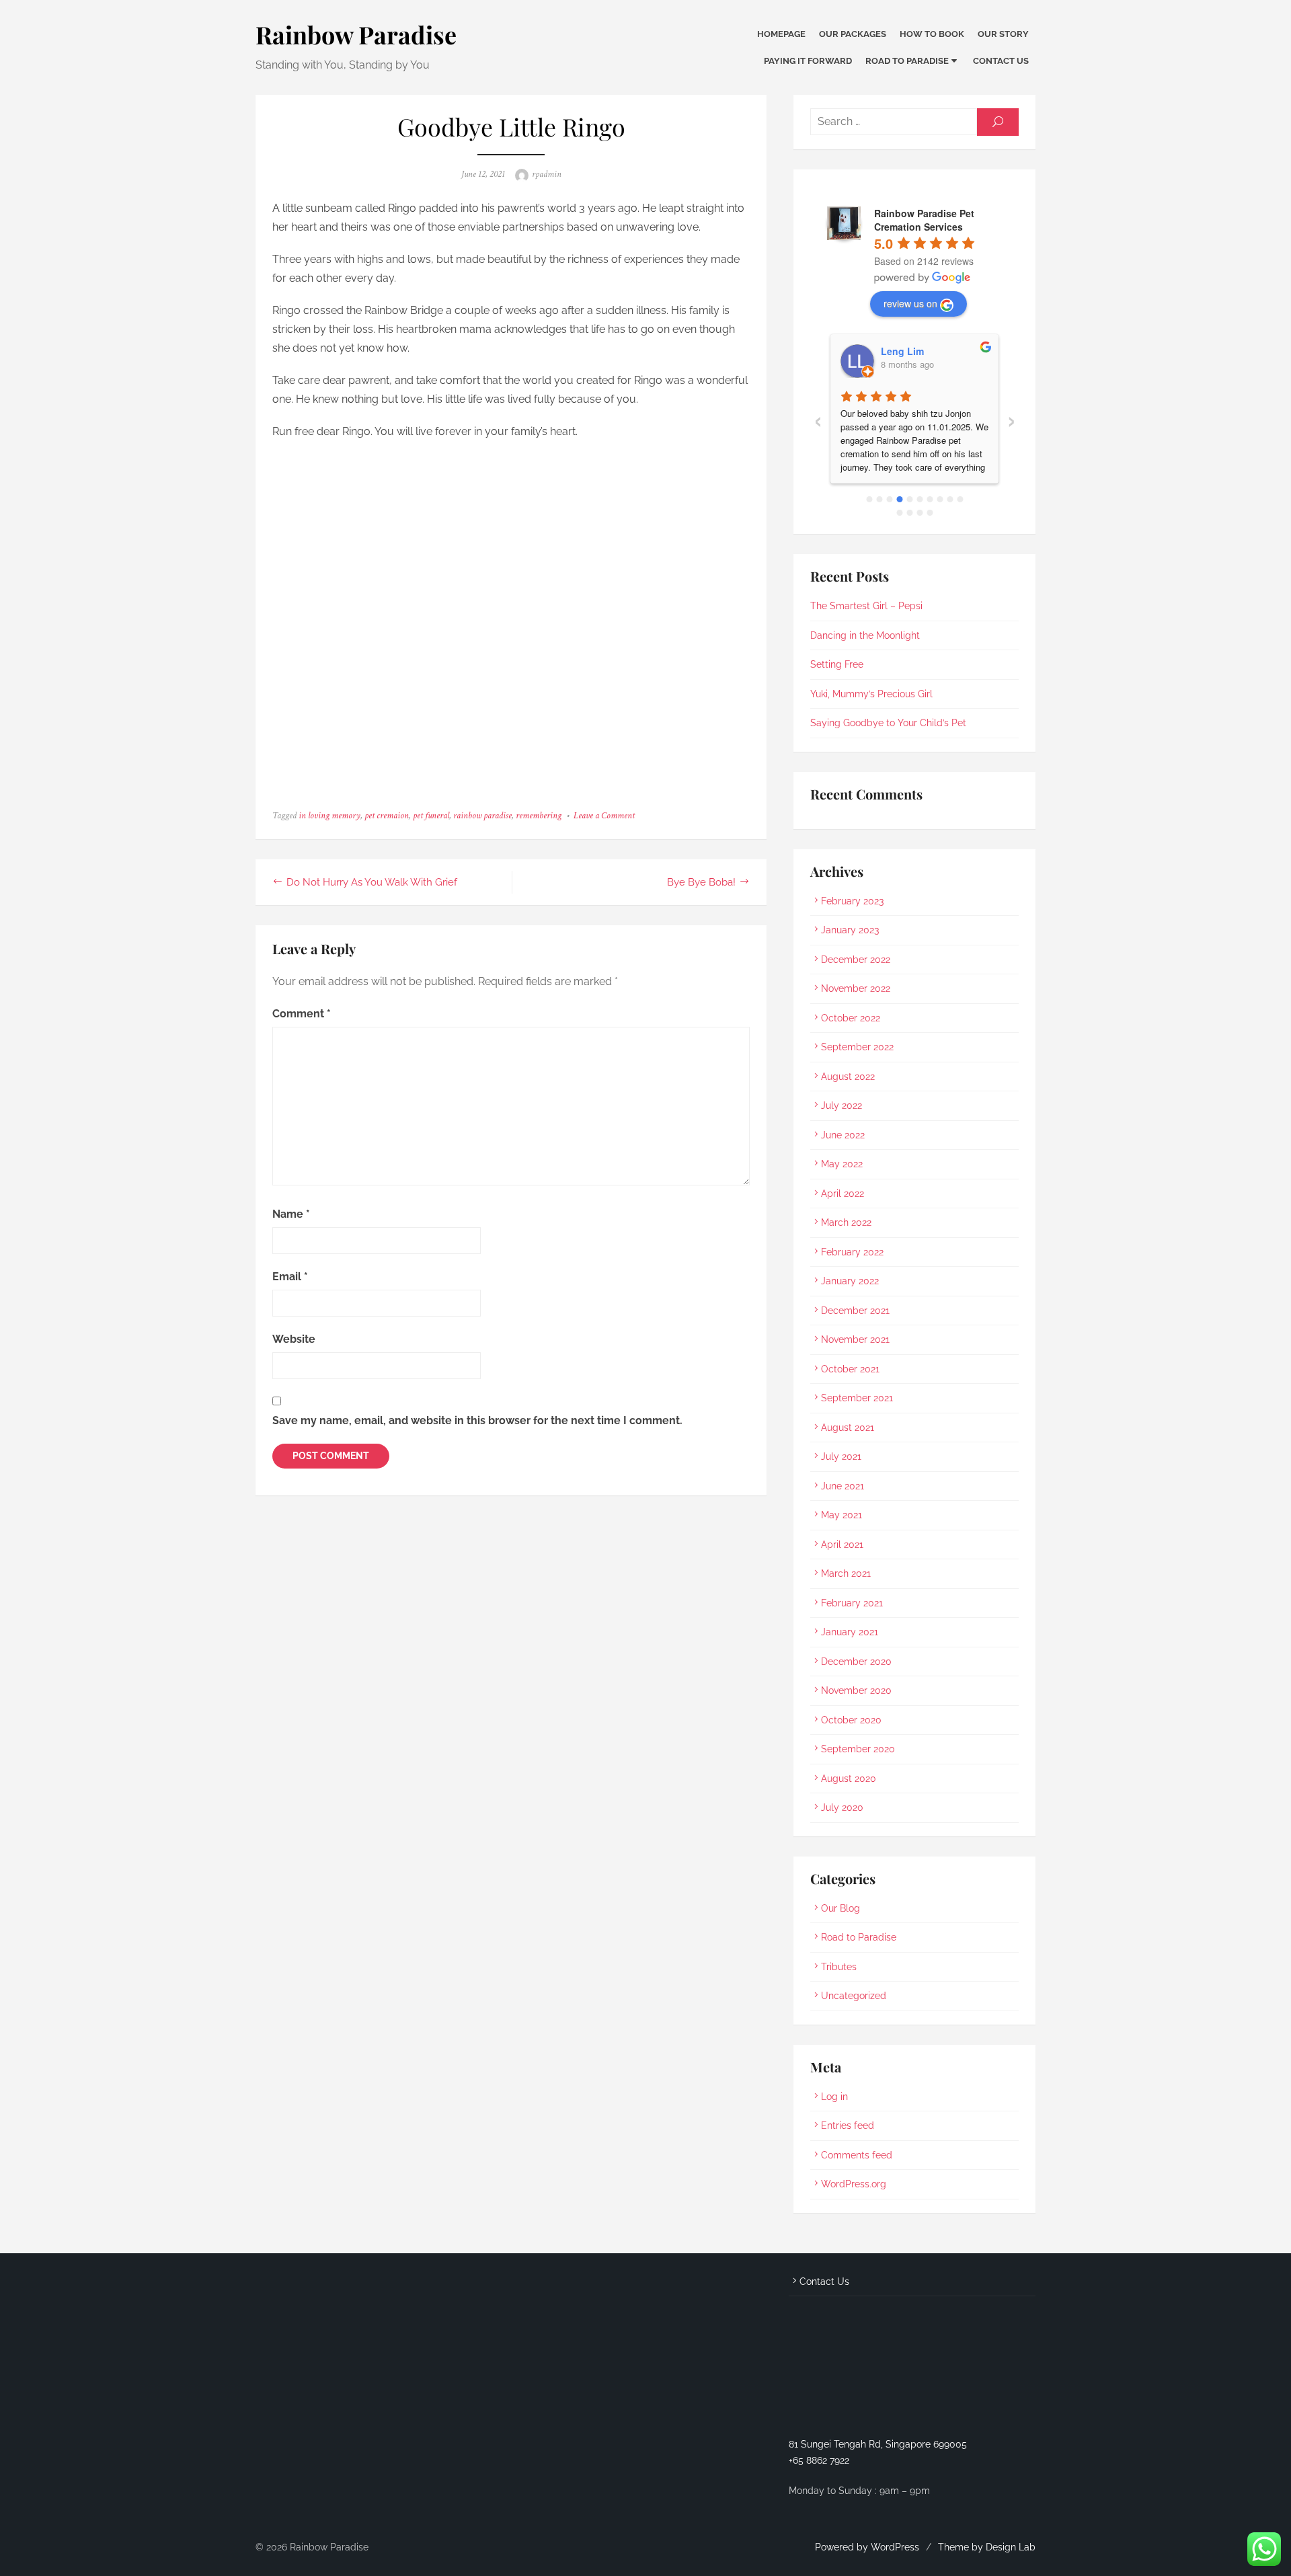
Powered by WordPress (867, 2547)
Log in (834, 2097)
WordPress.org (854, 2184)
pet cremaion (387, 816)
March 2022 (846, 1222)
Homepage (781, 34)
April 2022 (843, 1194)
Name (291, 1214)
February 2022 (852, 1252)
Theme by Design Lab (987, 2547)
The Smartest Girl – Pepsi (866, 606)
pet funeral (431, 816)
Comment (302, 1014)
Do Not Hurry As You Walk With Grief (372, 882)
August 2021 (848, 1428)
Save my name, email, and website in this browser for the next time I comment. (477, 1420)
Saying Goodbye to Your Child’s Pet (888, 723)
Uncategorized (854, 1996)
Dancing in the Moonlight (865, 635)
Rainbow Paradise (356, 34)
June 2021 (843, 1486)
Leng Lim (902, 351)
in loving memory (329, 816)
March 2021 (846, 1573)
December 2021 (855, 1311)
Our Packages (853, 34)
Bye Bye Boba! (701, 882)
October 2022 (851, 1018)
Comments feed (857, 2155)
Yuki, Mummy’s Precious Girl (871, 694)
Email (290, 1277)
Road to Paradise (907, 61)
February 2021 (852, 1603)
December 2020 (856, 1662)
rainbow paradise (482, 816)
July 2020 (842, 1807)
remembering (539, 816)
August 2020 (849, 1779)
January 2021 (850, 1632)
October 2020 (851, 1720)
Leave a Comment (604, 816)
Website (294, 1339)
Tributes (839, 1967)
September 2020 (858, 1749)
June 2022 (843, 1135)
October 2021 (850, 1369)
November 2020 (856, 1690)
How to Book (932, 34)
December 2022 (856, 960)
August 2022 (848, 1077)
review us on (910, 303)
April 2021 (842, 1545)
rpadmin (547, 174)
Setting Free (837, 664)
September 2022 (857, 1047)
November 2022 (856, 988)
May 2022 (842, 1164)
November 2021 (855, 1339)
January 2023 (850, 930)
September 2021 (857, 1398)
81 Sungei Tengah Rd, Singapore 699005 (878, 2444)
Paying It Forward (808, 61)
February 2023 (852, 901)
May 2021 (842, 1515)
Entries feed (848, 2125)
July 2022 (842, 1105)
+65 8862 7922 (819, 2460)
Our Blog (840, 1908)
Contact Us (1001, 61)
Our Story (1003, 34)
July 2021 (841, 1456)
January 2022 (850, 1281)
